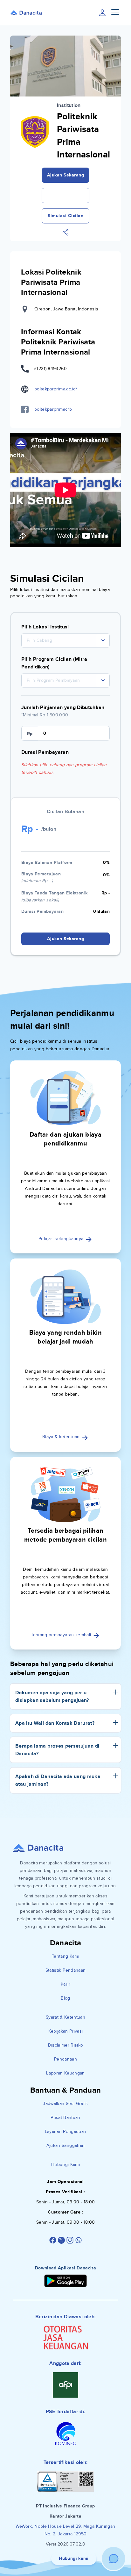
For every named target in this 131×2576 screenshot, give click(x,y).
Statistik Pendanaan (66, 1970)
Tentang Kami (65, 1956)
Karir (65, 1984)
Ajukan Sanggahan (66, 2145)
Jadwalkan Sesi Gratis (65, 2104)
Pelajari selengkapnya (62, 1239)
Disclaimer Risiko (66, 2045)
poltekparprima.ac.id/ (56, 389)
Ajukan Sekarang (66, 175)
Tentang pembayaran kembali (62, 1635)
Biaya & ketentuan (62, 1437)
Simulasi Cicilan (65, 216)
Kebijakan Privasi (66, 2031)
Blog (65, 1998)
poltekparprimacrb (53, 409)
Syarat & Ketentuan (65, 2017)
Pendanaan (65, 2059)
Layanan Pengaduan (66, 2131)
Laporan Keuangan (65, 2073)
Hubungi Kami (65, 2164)
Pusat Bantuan (65, 2118)
